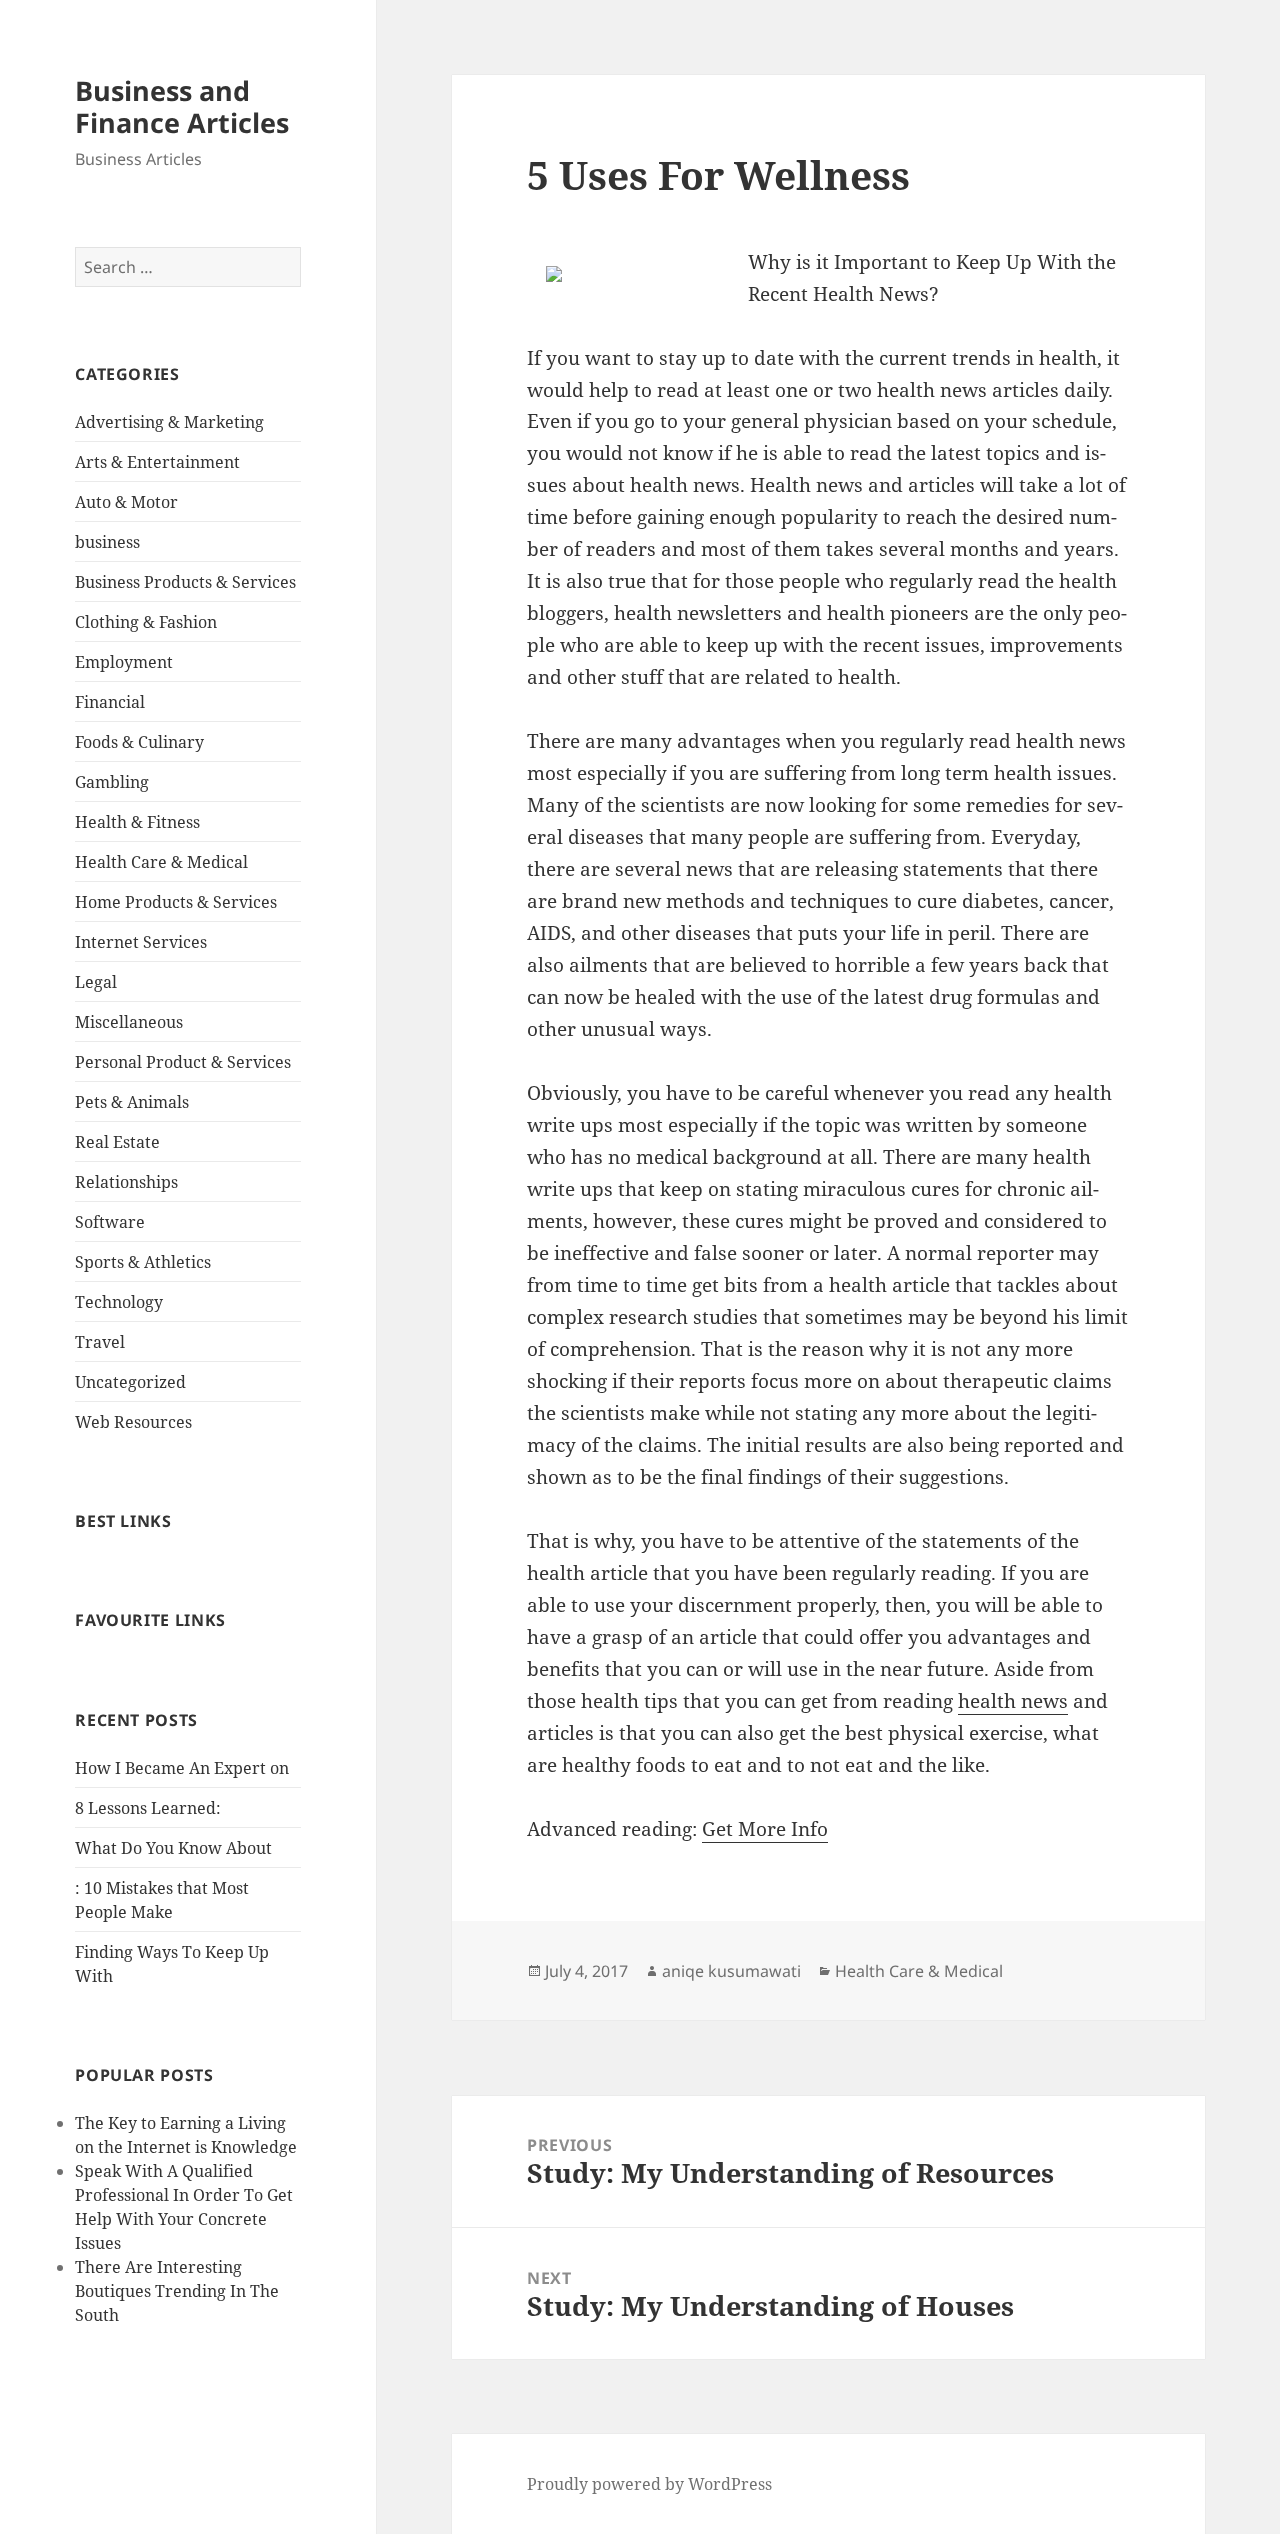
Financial (110, 702)
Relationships (126, 1182)
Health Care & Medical (161, 862)
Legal (96, 982)
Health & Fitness (137, 822)
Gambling (112, 782)
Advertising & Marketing (169, 422)
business (107, 542)
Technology (119, 1302)
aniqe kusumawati (731, 1971)
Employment (124, 662)
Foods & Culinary (139, 742)
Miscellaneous (129, 1022)
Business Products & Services (185, 582)
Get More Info (765, 1829)
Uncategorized (130, 1382)
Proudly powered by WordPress (649, 2484)
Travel (100, 1342)
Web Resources (133, 1422)
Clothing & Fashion (146, 622)
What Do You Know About (173, 1848)
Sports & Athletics (143, 1262)
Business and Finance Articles (182, 106)
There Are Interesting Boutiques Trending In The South (177, 2291)
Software (110, 1222)
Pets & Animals (132, 1102)
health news (1013, 1701)
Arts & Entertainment (157, 462)
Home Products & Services (176, 902)
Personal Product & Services (183, 1062)
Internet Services (141, 942)
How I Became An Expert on (182, 1768)
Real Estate (117, 1142)
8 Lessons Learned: (148, 1808)
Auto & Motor (126, 502)
